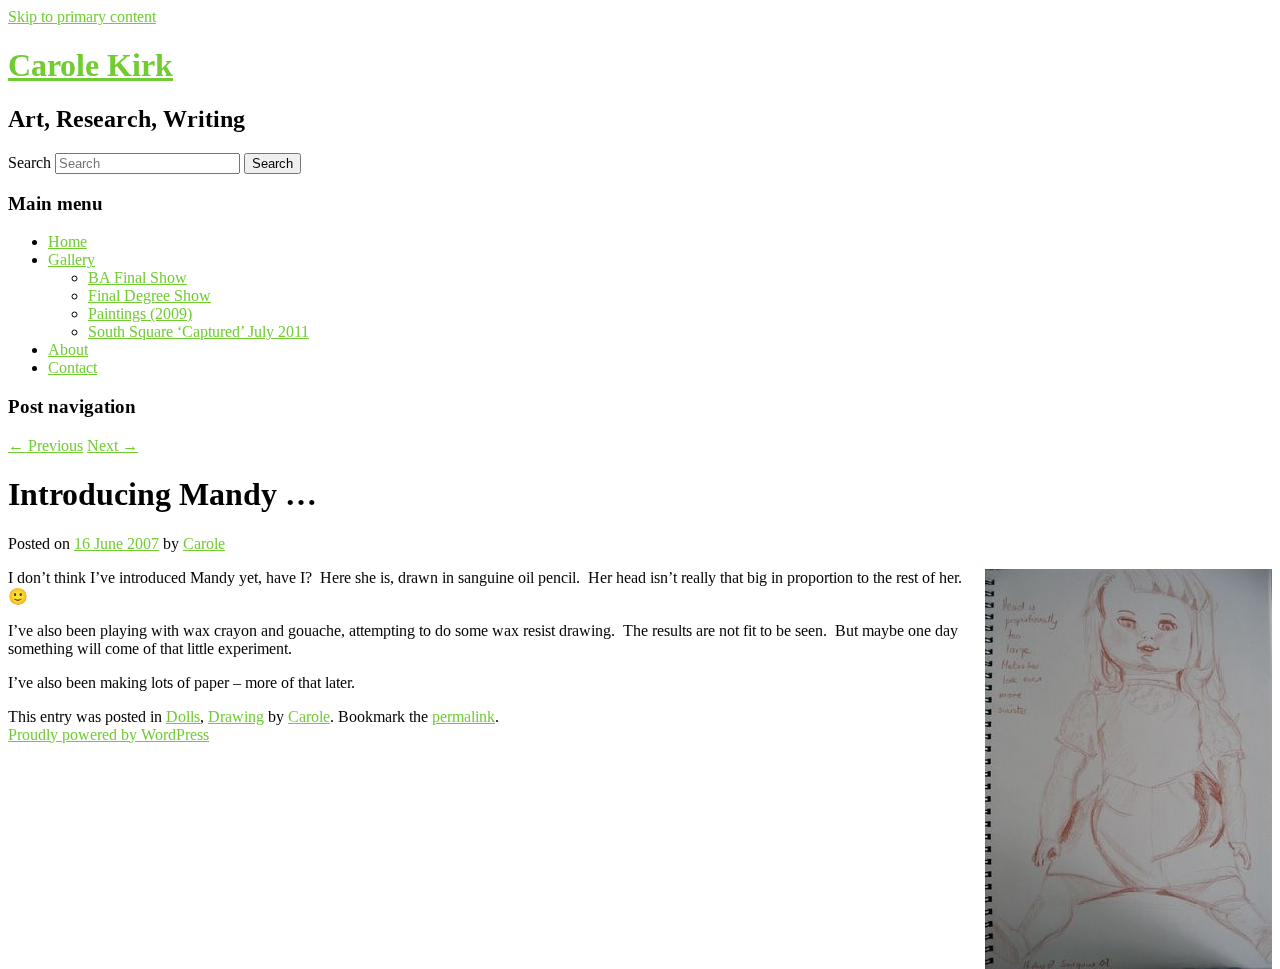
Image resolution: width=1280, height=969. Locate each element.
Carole (204, 543)
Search (29, 162)
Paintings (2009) (140, 313)
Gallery (71, 259)
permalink (463, 716)
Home (67, 241)
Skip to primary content (82, 16)
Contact (72, 367)
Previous (45, 445)
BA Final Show (137, 277)
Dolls (183, 716)
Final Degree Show (149, 295)
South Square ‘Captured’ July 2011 (198, 331)
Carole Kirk (90, 65)
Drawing (236, 716)
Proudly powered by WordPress (108, 734)
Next (112, 445)
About (68, 349)
